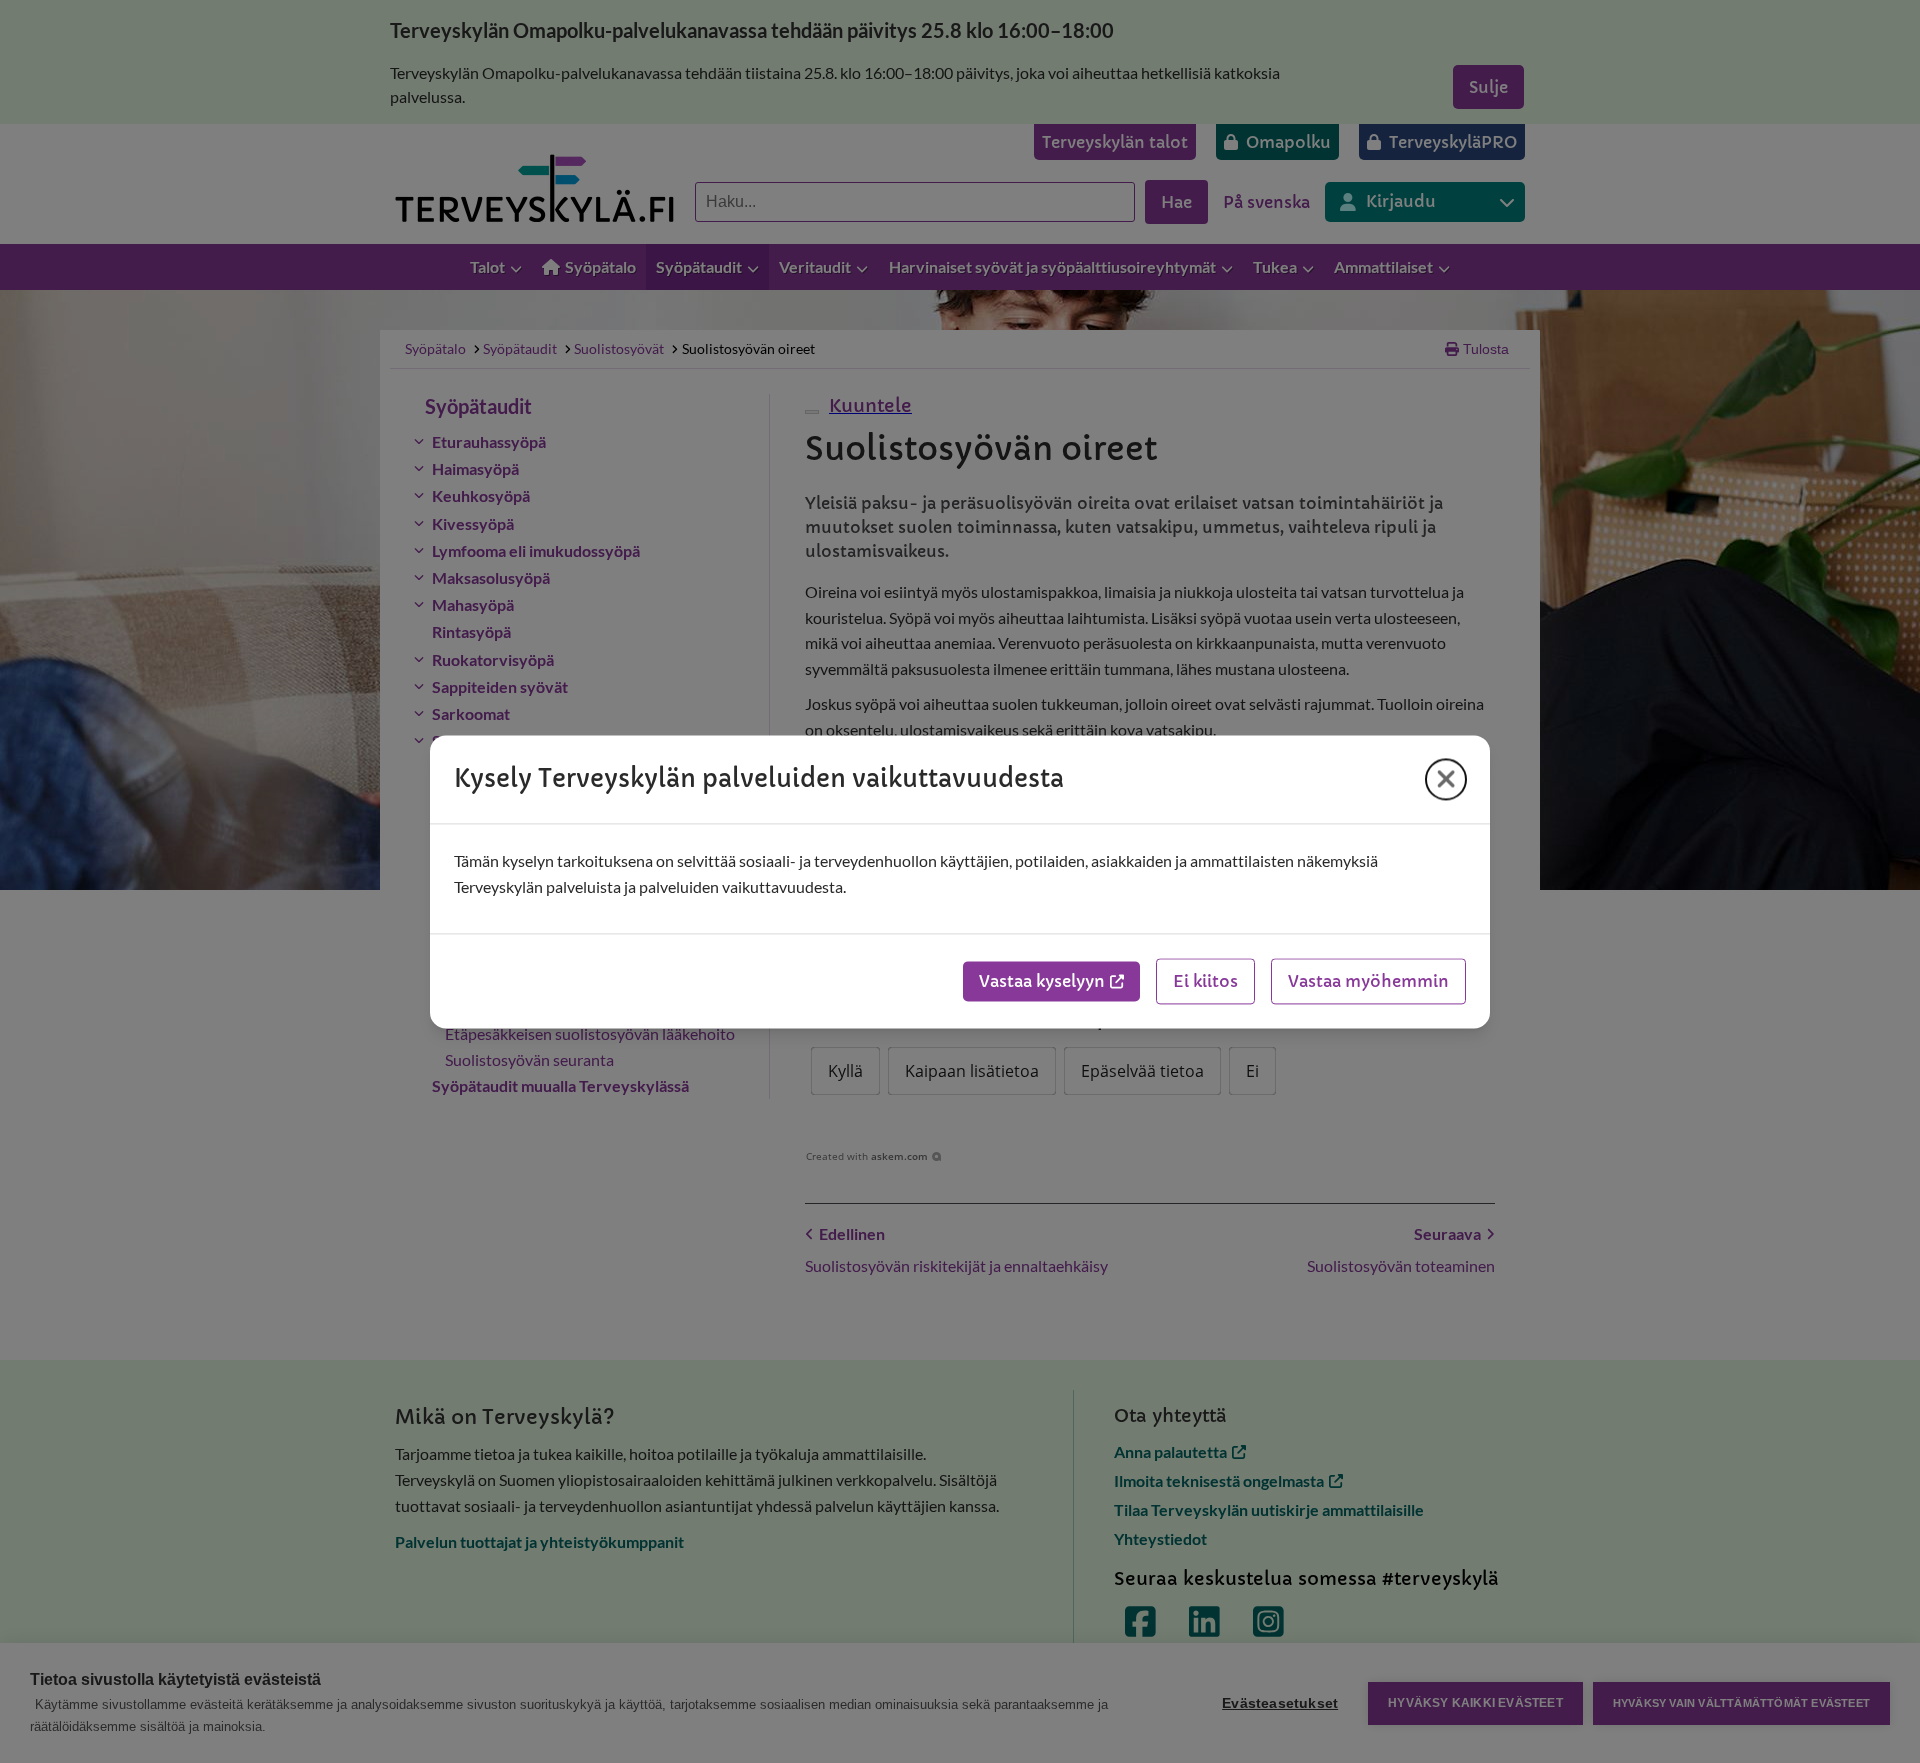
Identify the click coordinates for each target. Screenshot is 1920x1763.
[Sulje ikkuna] (1446, 779)
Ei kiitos (1205, 981)
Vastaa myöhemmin (1368, 981)
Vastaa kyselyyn (1042, 981)
